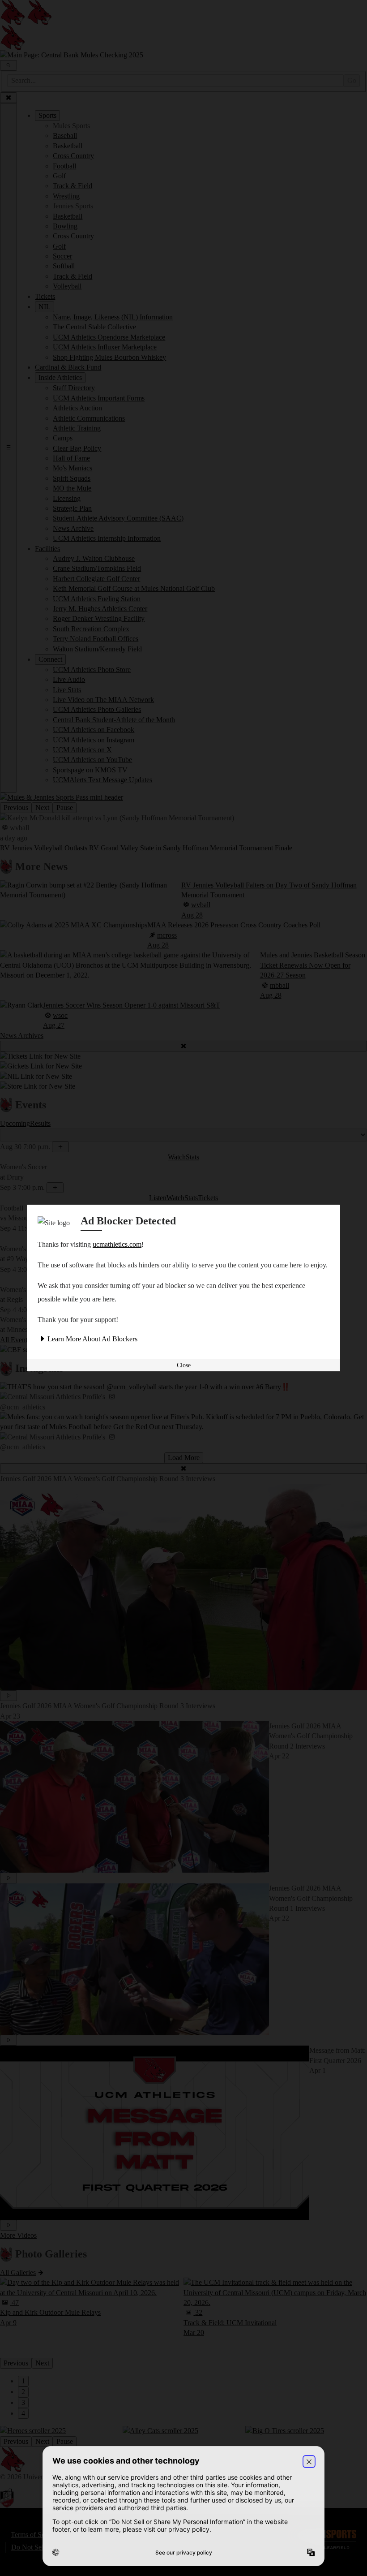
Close (184, 1365)
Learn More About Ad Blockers (92, 1339)
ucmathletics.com (117, 1244)
